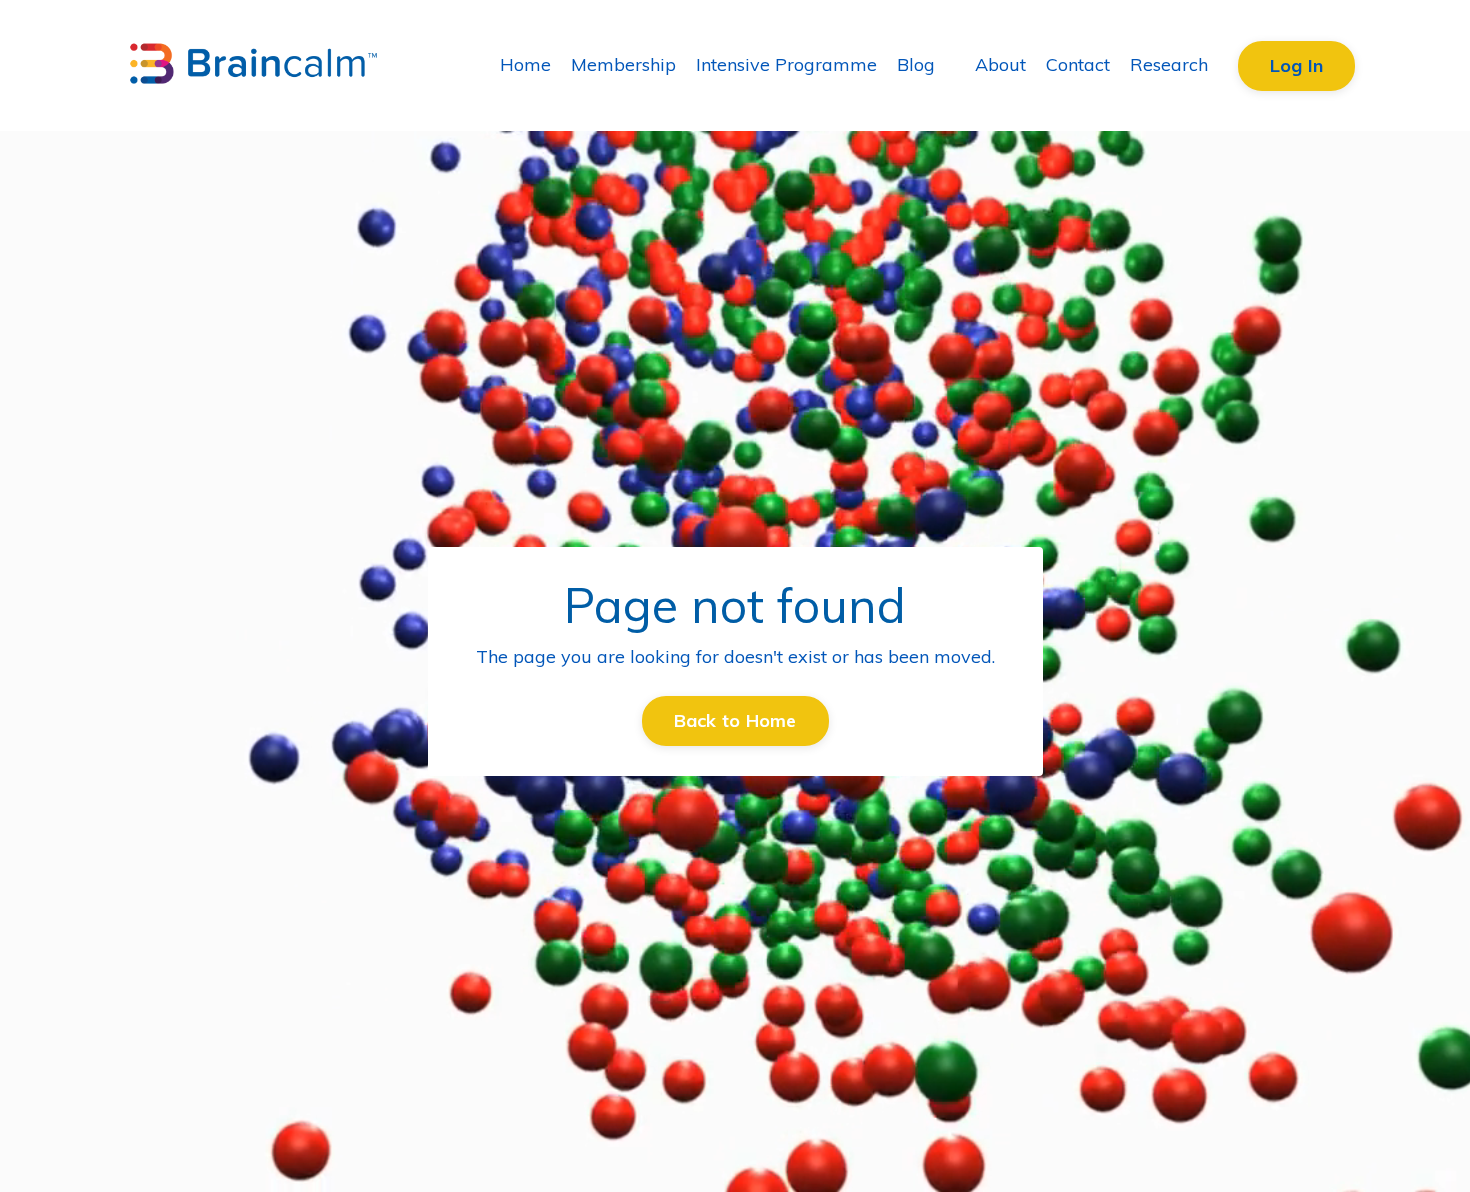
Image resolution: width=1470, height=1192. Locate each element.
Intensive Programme (786, 64)
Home (525, 64)
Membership (623, 64)
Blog (916, 64)
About (1000, 64)
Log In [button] (1297, 65)
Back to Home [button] (735, 720)
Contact (1078, 64)
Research (1169, 64)
